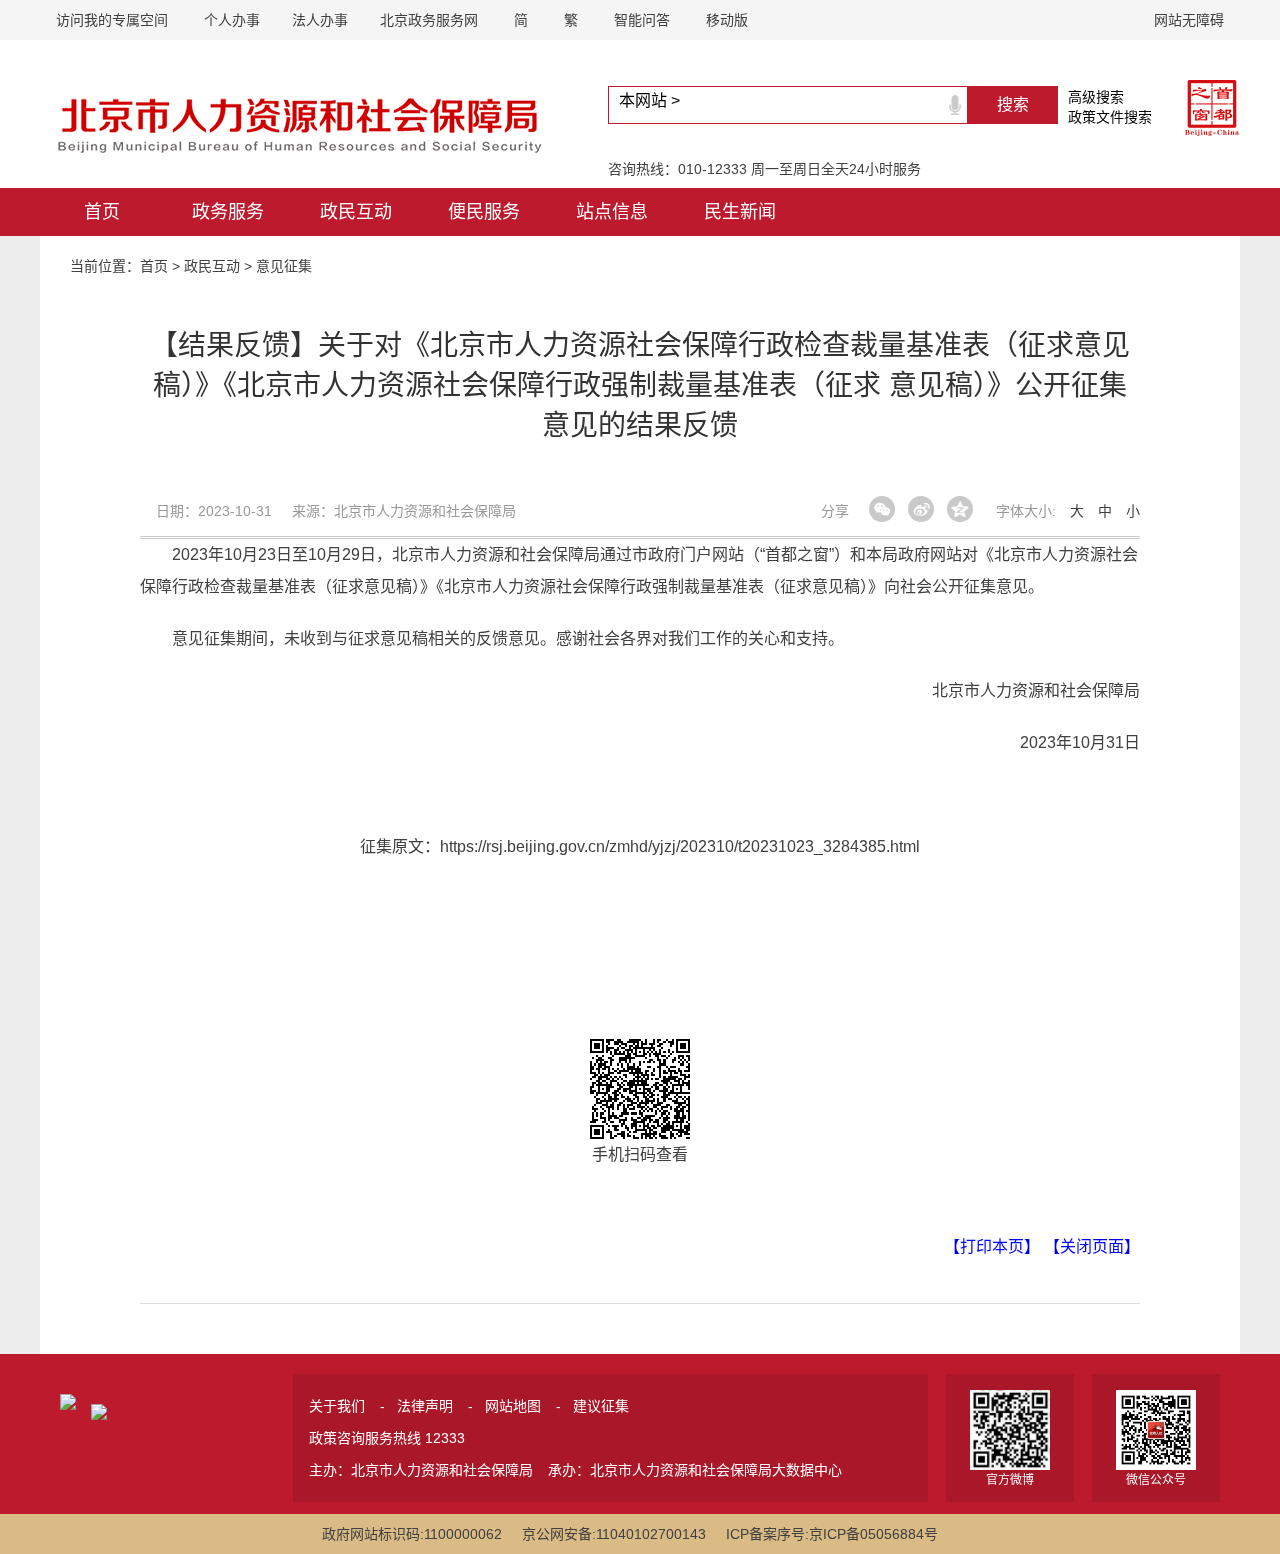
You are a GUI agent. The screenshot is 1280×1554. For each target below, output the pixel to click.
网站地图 (513, 1406)
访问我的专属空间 (112, 20)
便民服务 (484, 212)
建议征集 (601, 1406)
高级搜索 (1096, 97)
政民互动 (356, 212)
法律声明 (425, 1406)
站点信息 (612, 212)
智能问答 (642, 20)
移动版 (727, 20)
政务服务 (228, 212)
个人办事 (232, 20)
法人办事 (320, 20)
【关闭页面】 (1092, 1246)
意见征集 (284, 266)
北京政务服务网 (429, 20)
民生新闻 (740, 212)
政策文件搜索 (1110, 117)
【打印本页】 (992, 1246)
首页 (102, 212)
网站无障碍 (1189, 20)
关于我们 (337, 1406)
